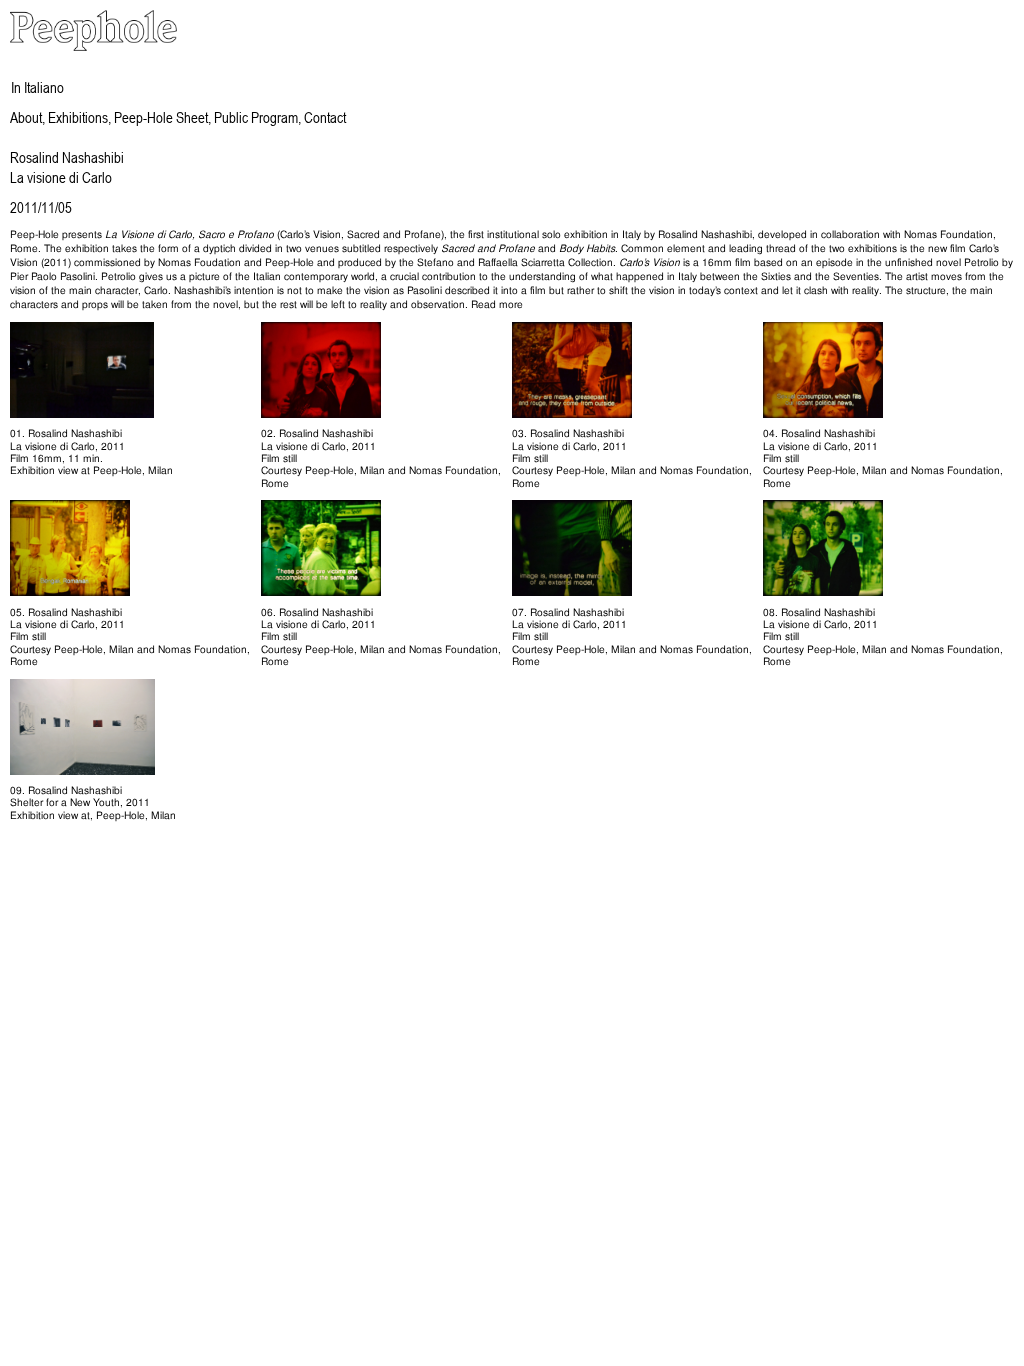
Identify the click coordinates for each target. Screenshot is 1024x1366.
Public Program (256, 117)
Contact (325, 117)
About (26, 117)
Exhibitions (78, 117)
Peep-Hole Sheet (161, 117)
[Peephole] (93, 47)
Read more (497, 304)
